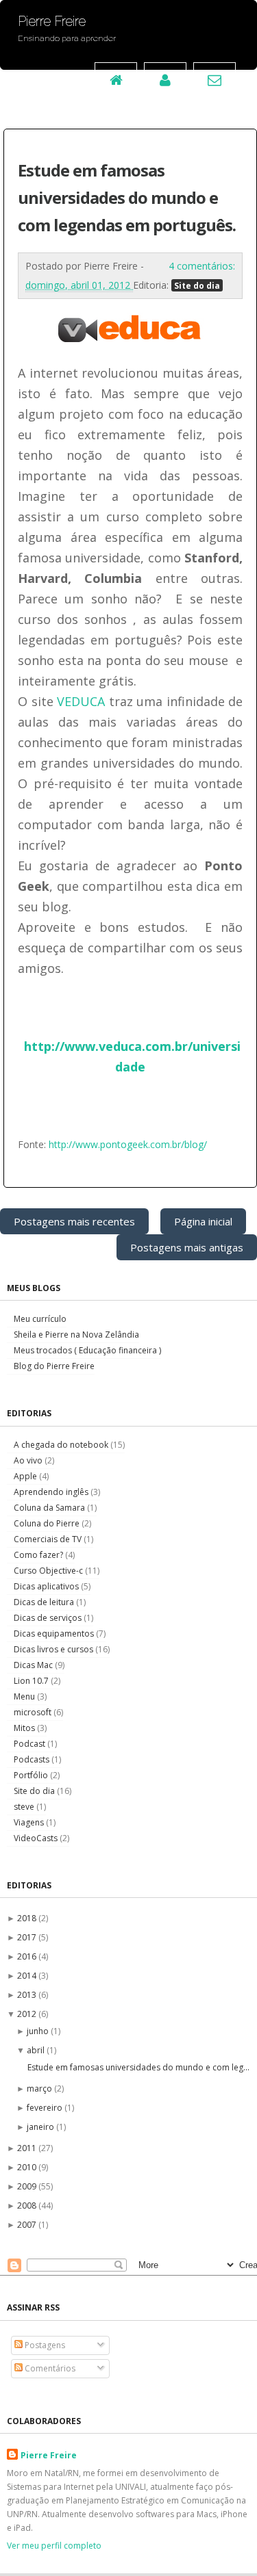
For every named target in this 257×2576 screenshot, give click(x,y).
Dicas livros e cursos (54, 1649)
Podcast (30, 1744)
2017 (28, 1937)
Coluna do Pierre (48, 1523)
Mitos (25, 1728)
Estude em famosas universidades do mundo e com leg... (138, 2067)
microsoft (34, 1712)
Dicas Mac (34, 1665)
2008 (28, 2206)
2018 (28, 1918)
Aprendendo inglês (52, 1492)
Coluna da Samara (50, 1508)
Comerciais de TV (49, 1539)
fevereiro (46, 2108)
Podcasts (33, 1759)
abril (37, 2050)
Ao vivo (29, 1460)
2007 (28, 2225)
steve (25, 1807)
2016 (28, 1956)
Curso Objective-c (49, 1571)
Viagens (30, 1822)
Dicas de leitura (45, 1602)
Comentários (49, 2368)
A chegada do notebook (62, 1445)
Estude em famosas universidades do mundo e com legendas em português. (127, 197)
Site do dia (197, 285)
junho (39, 2031)
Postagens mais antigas (187, 1247)
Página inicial (203, 1221)
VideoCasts (37, 1838)
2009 (28, 2186)
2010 (28, 2167)
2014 (28, 1976)
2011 (28, 2148)
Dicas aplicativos (47, 1586)
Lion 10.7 (32, 1681)
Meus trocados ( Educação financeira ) (87, 1350)
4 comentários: (202, 266)
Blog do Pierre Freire (54, 1366)
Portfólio (32, 1775)
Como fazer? (39, 1555)
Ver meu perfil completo (54, 2546)
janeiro (41, 2127)
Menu (25, 1696)
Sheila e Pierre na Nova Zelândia (76, 1335)
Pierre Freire (49, 2455)
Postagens (44, 2345)
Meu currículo (40, 1319)
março (40, 2089)
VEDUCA (81, 701)
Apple (26, 1476)
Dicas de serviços (49, 1618)
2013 (28, 1995)
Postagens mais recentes (74, 1221)
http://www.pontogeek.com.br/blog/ (128, 1144)
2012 (28, 2014)
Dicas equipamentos (55, 1634)
